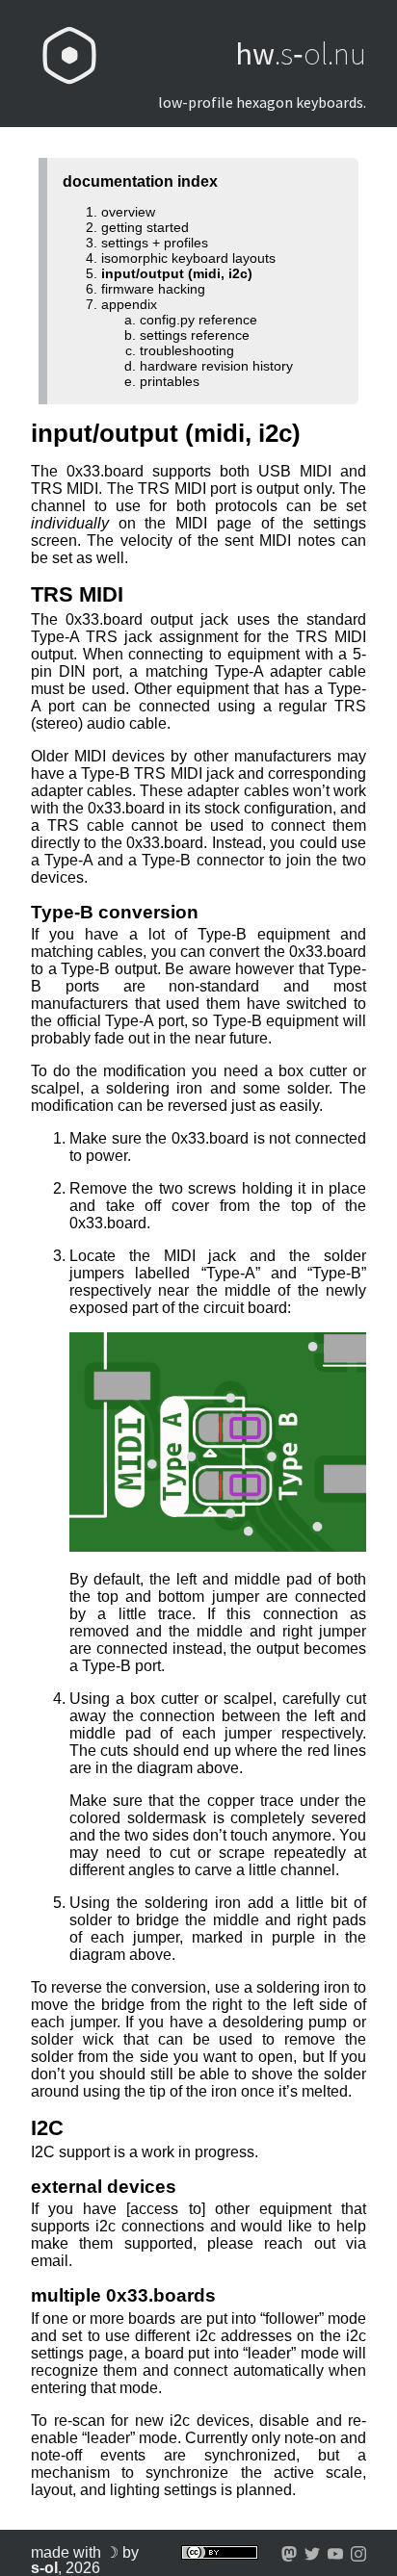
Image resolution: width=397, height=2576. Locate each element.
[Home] (69, 54)
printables (170, 381)
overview (128, 212)
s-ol (44, 2568)
